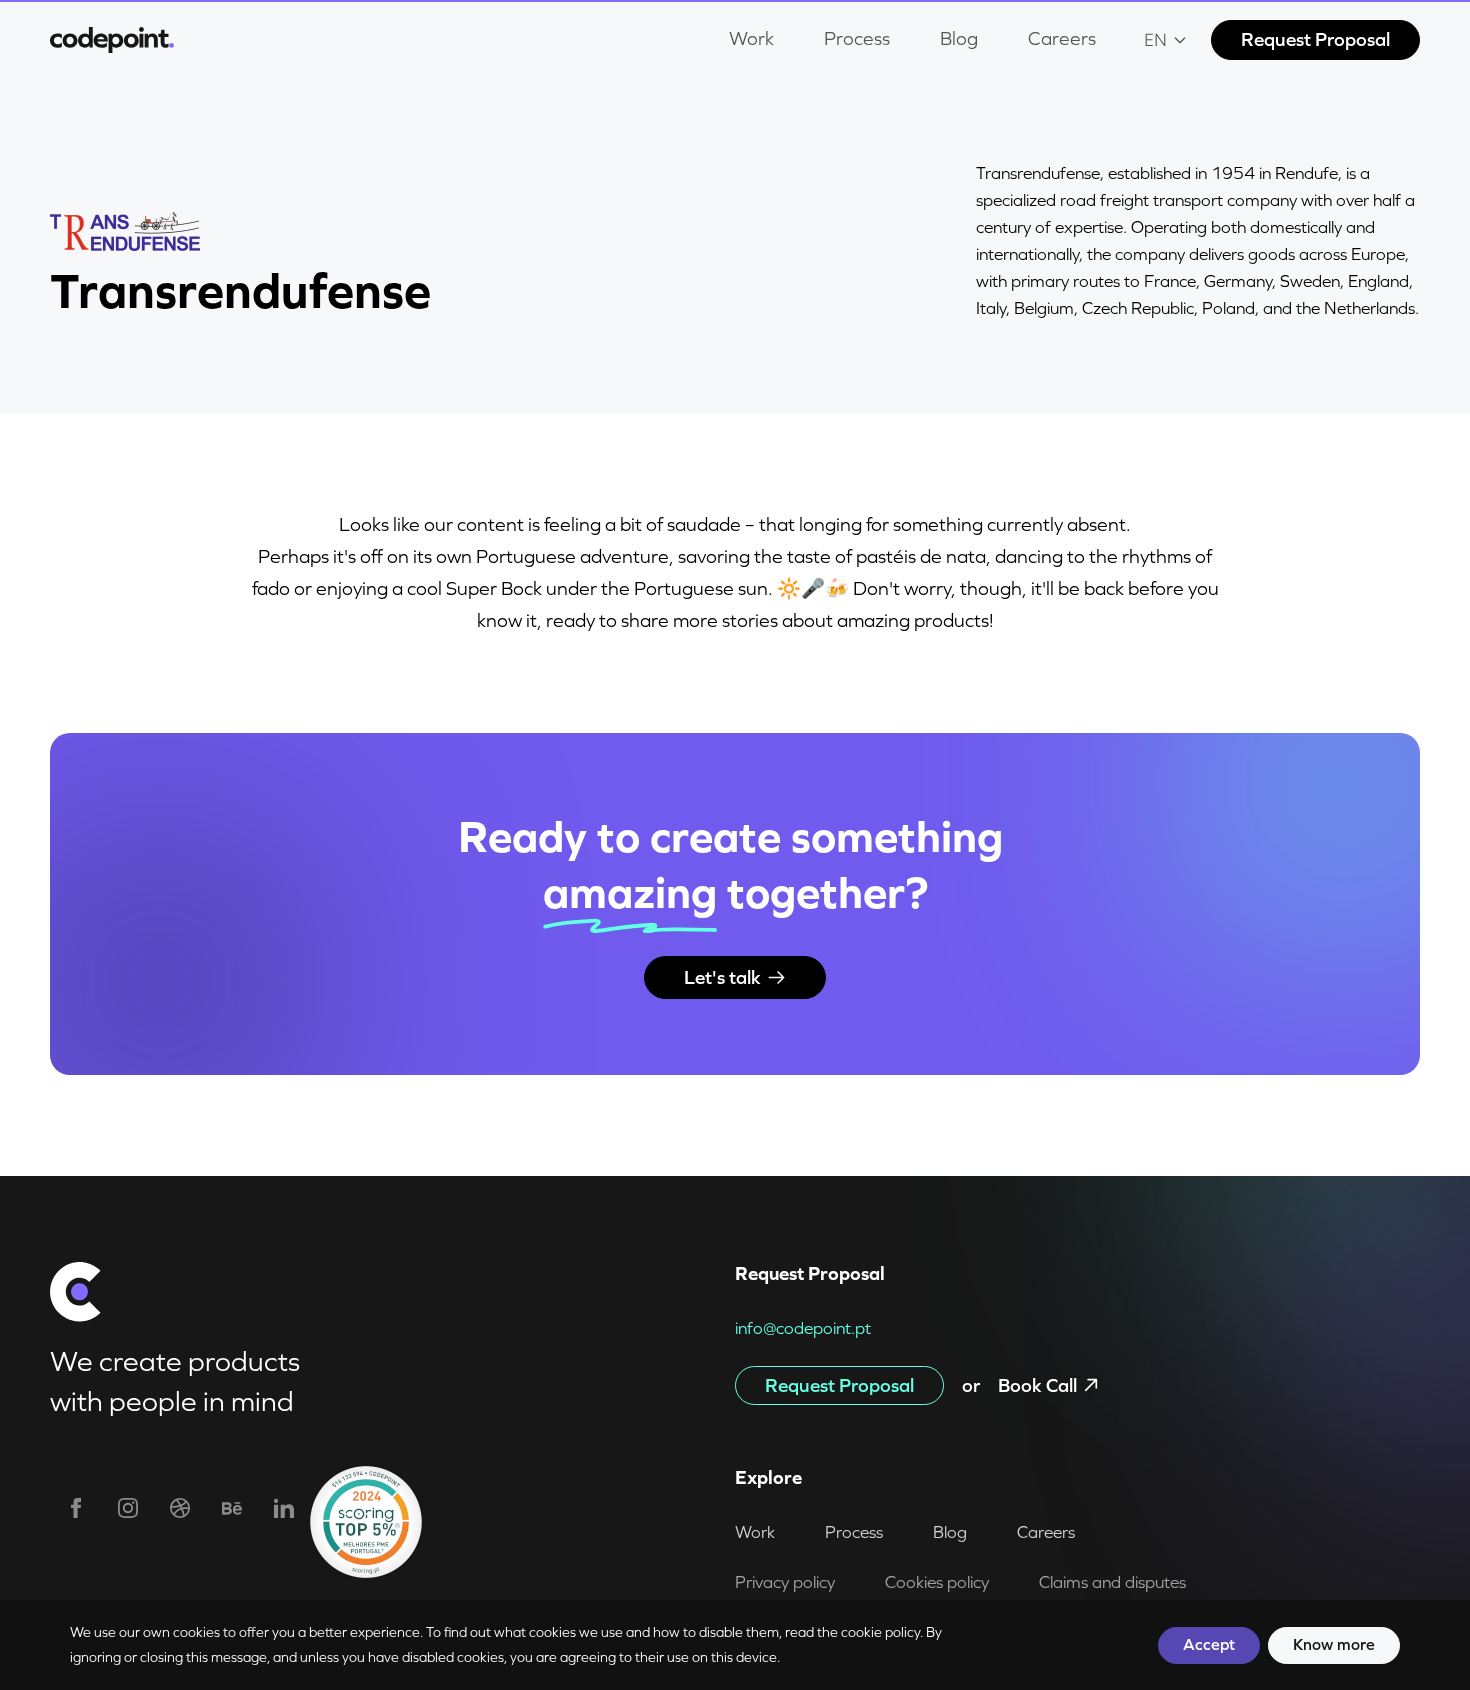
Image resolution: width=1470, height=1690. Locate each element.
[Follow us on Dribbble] (180, 1508)
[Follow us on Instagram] (128, 1508)
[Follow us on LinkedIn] (284, 1508)
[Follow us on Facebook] (76, 1508)
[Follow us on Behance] (232, 1508)
